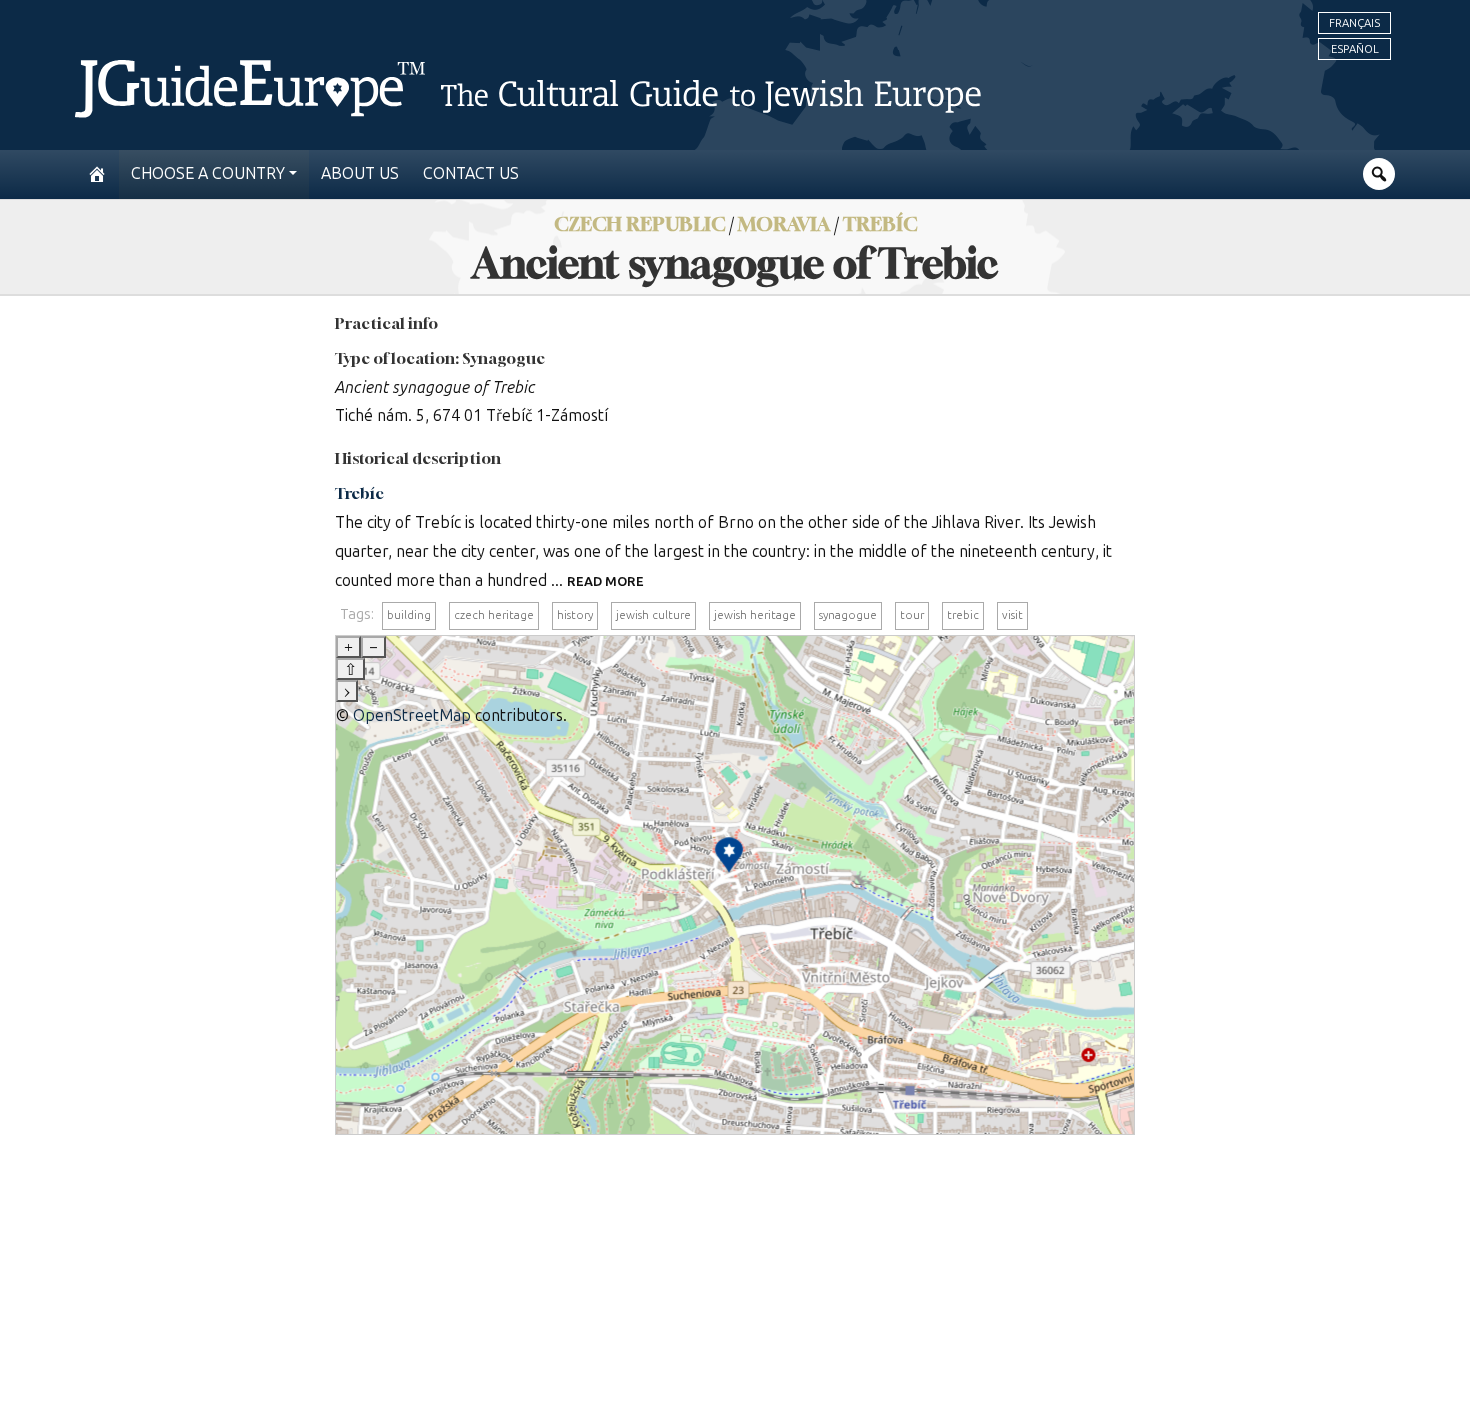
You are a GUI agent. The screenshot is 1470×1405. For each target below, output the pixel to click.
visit (1012, 615)
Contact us (471, 173)
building (409, 615)
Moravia (784, 223)
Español (1355, 49)
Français (1354, 23)
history (575, 615)
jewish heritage (755, 615)
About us (360, 173)
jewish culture (653, 615)
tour (912, 615)
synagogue (848, 615)
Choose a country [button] (208, 173)
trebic (963, 615)
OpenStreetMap (412, 715)
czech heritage (494, 615)
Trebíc (880, 223)
